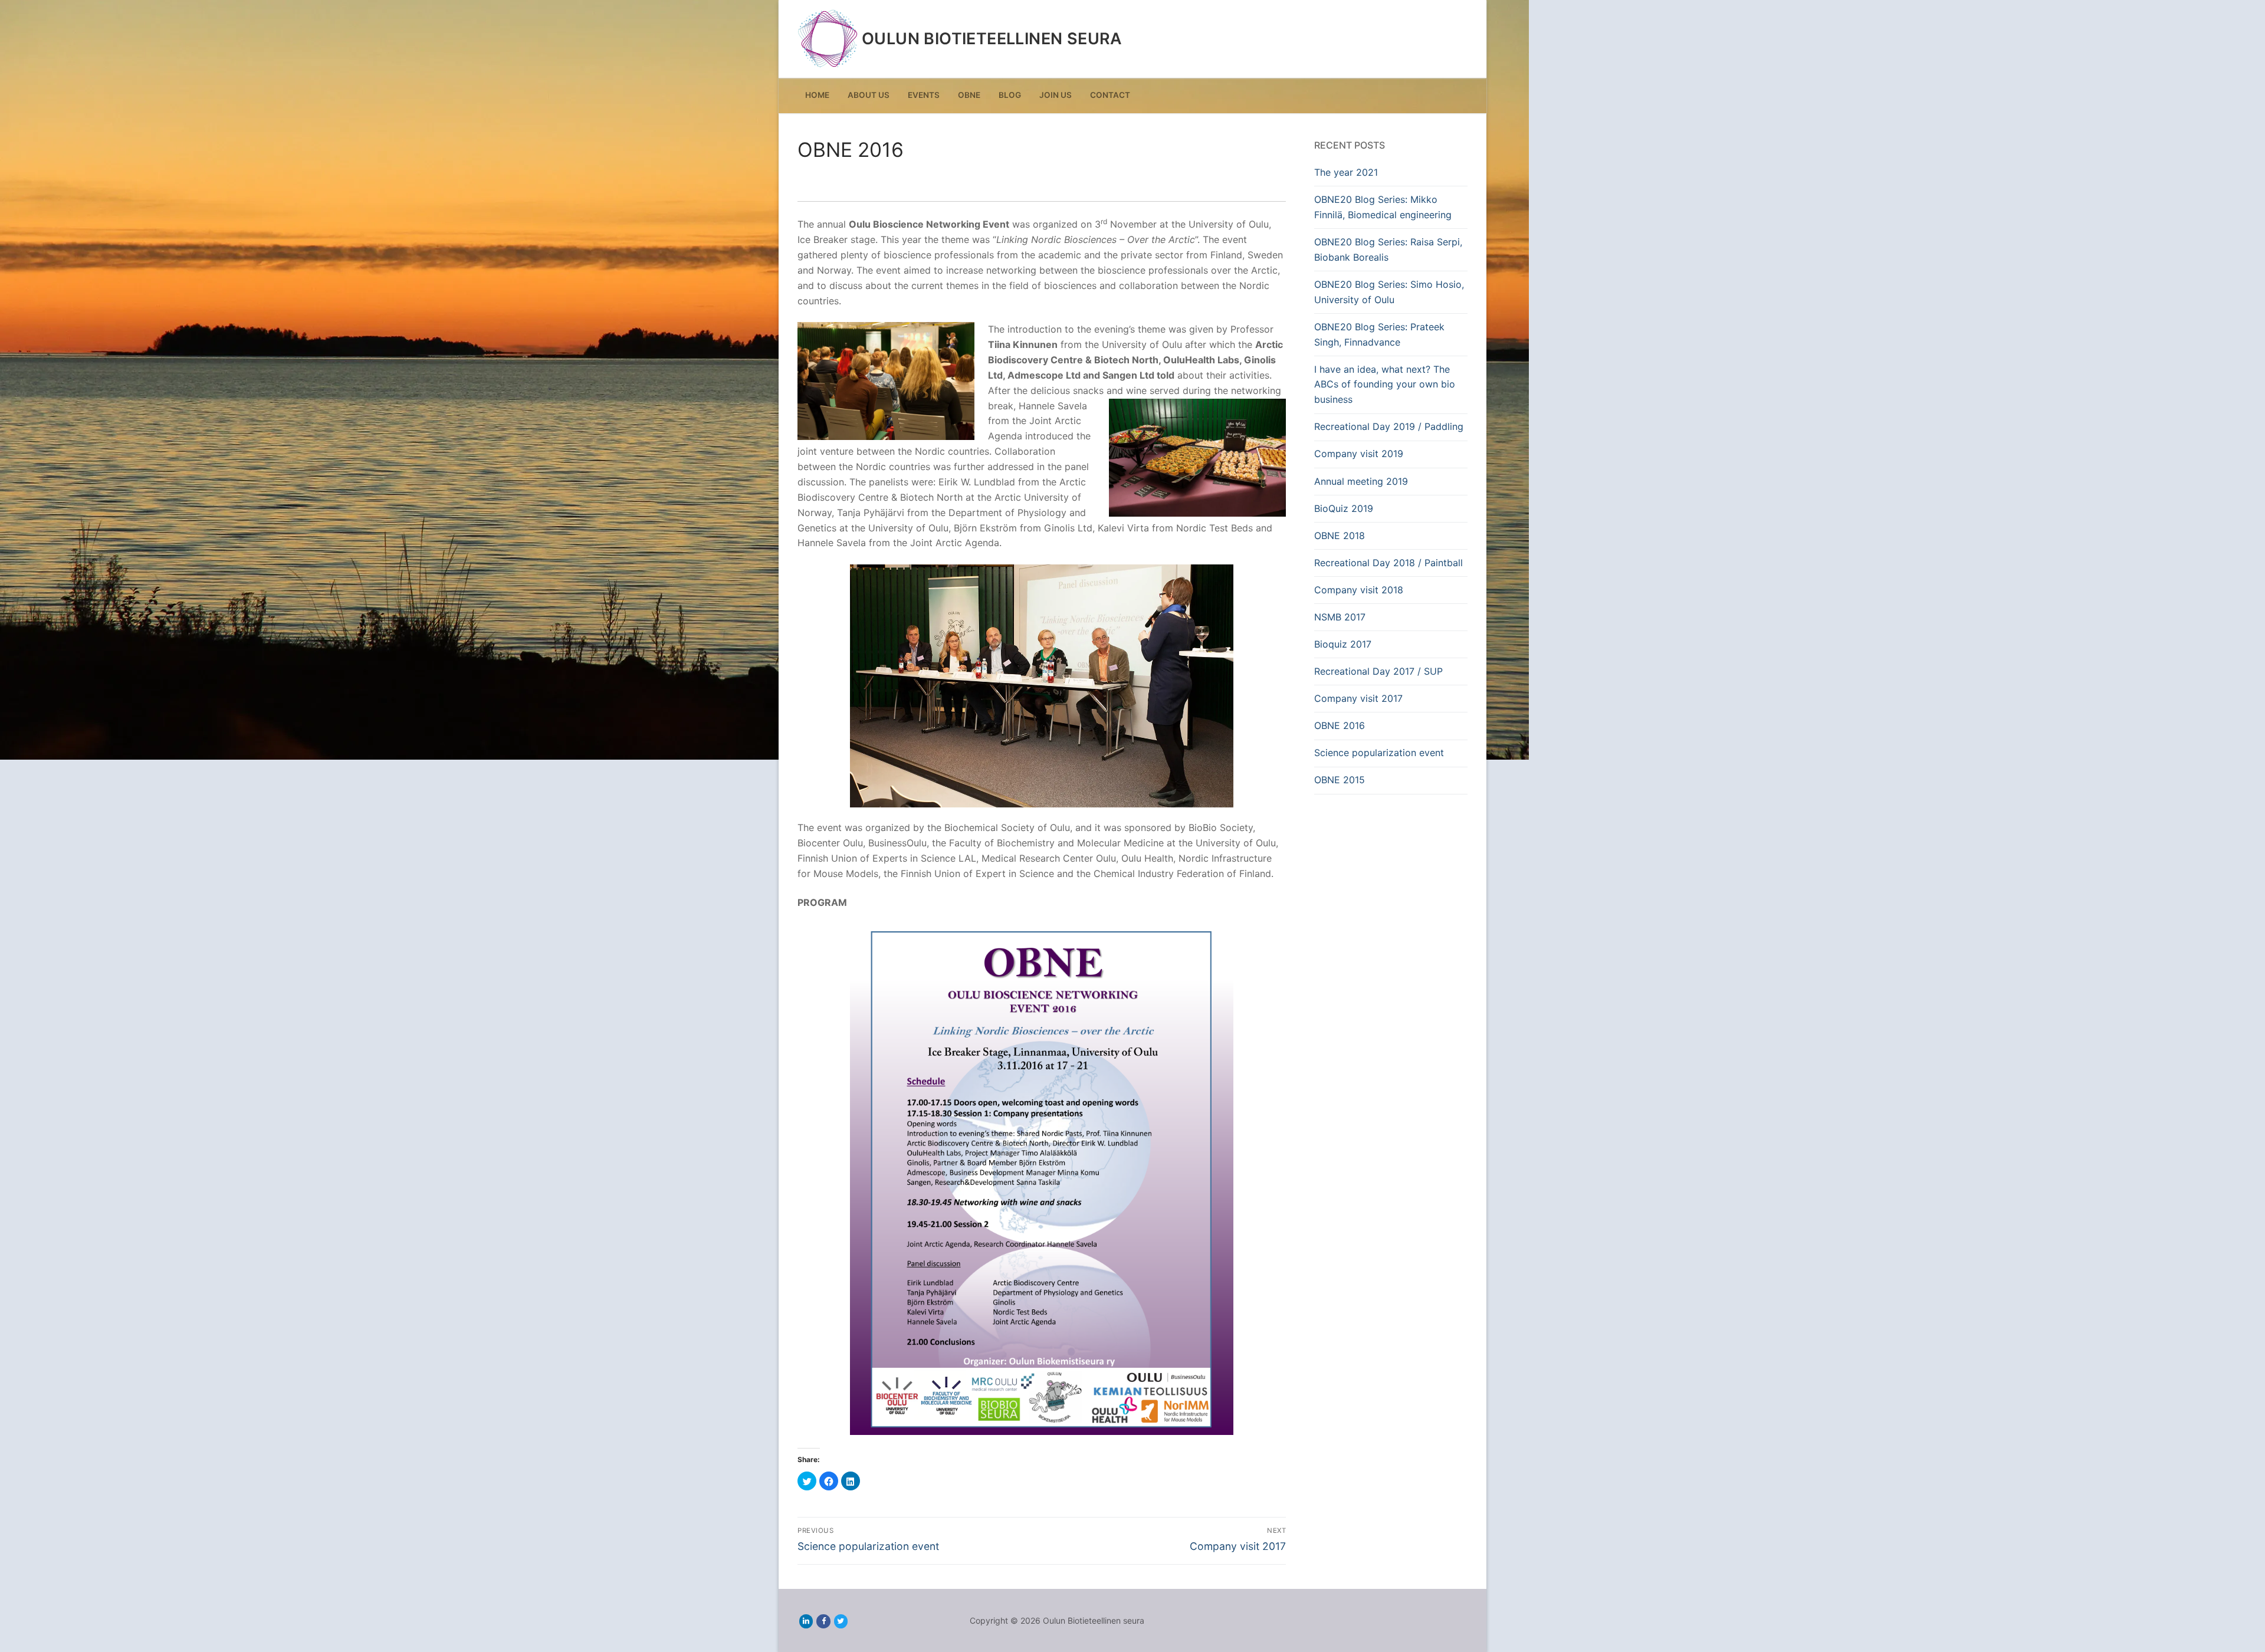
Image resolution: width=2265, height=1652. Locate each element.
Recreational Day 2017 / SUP (1378, 671)
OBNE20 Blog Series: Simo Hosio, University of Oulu (1389, 292)
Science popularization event (1379, 753)
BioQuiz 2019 (1344, 508)
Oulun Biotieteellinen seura (992, 39)
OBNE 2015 (1340, 780)
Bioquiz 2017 (1343, 644)
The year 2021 (1346, 172)
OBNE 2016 (1340, 725)
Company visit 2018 (1359, 590)
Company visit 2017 (1358, 698)
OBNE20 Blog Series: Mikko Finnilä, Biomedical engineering (1383, 207)
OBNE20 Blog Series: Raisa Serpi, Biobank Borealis (1388, 249)
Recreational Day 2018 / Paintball (1388, 563)
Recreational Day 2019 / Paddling (1389, 426)
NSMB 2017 (1340, 617)
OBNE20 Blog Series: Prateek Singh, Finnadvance (1379, 334)
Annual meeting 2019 (1361, 481)
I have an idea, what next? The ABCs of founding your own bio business (1385, 385)
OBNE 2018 (1340, 536)
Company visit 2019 (1359, 454)
